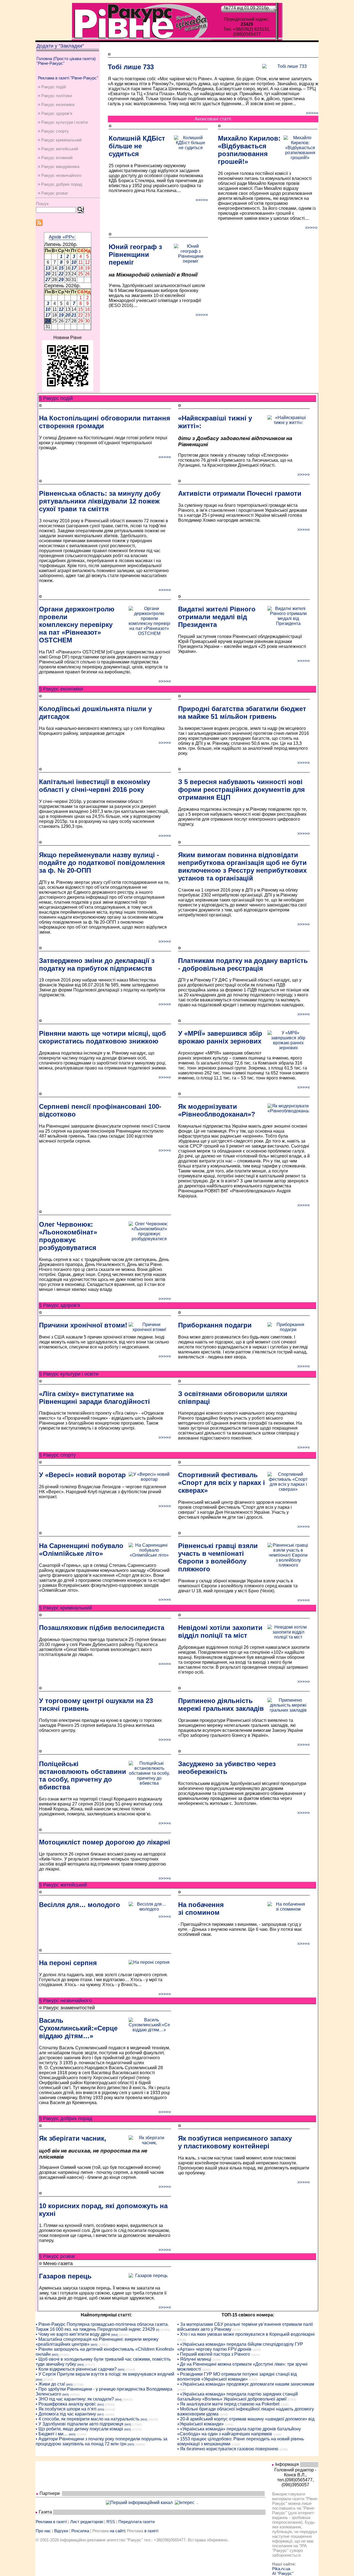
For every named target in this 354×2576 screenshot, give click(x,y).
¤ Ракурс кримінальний (60, 140)
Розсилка (80, 2531)
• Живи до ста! (50, 2384)
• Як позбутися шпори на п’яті (66, 2409)
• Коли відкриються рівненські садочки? (76, 2369)
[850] (101, 2410)
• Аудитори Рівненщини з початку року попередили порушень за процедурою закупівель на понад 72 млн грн (101, 2441)
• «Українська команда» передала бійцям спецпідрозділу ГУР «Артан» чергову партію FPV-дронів (240, 2347)
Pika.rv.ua (281, 2569)
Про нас (43, 2531)
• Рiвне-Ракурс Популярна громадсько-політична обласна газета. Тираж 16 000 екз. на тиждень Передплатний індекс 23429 (102, 2327)
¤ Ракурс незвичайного (60, 175)
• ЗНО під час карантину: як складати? (75, 2399)
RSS (111, 2522)
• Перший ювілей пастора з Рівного (214, 2354)
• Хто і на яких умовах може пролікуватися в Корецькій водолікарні (246, 2334)
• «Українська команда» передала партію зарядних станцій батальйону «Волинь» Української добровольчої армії (238, 2397)
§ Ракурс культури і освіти (69, 1374)
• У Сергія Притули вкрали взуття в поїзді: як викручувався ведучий (105, 2374)
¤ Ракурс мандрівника (59, 166)
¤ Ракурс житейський (58, 149)
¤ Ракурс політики (55, 96)
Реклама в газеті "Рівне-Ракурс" (68, 78)
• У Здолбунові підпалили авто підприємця (80, 2424)
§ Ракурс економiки (61, 689)
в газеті (151, 2531)
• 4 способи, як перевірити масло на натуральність (88, 2419)
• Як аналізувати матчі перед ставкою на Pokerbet (228, 2404)
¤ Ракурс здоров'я (55, 113)
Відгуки (61, 2531)
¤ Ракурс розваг (53, 193)
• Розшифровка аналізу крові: (66, 2404)
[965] (94, 2345)
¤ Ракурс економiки (56, 104)
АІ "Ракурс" (283, 2573)
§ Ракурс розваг (57, 2256)
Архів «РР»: (62, 237)
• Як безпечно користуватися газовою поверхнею (228, 2449)
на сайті (117, 2531)
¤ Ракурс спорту (53, 131)
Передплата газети (136, 2522)
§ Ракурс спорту (57, 1455)
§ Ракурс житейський (63, 1885)
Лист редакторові (87, 2522)
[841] (101, 2405)
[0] (158, 2330)
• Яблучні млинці (194, 2359)
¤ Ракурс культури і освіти (63, 122)
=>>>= (312, 113)
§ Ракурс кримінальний (65, 1608)
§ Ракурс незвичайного (65, 2001)
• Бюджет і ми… (52, 2434)
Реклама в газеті (51, 2522)
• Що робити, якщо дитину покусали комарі (79, 2429)
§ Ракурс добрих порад (66, 2118)
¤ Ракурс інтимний (55, 158)
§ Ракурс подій (56, 398)
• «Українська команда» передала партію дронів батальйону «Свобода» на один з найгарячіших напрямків (239, 2431)
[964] (114, 2335)
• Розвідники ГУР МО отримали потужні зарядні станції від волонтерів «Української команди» (237, 2377)
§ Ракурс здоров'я (60, 1305)
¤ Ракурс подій (52, 87)
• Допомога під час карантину (66, 2414)
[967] (100, 2414)
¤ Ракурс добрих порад (60, 184)
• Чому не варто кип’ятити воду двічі (73, 2334)
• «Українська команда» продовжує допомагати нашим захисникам (246, 2384)
